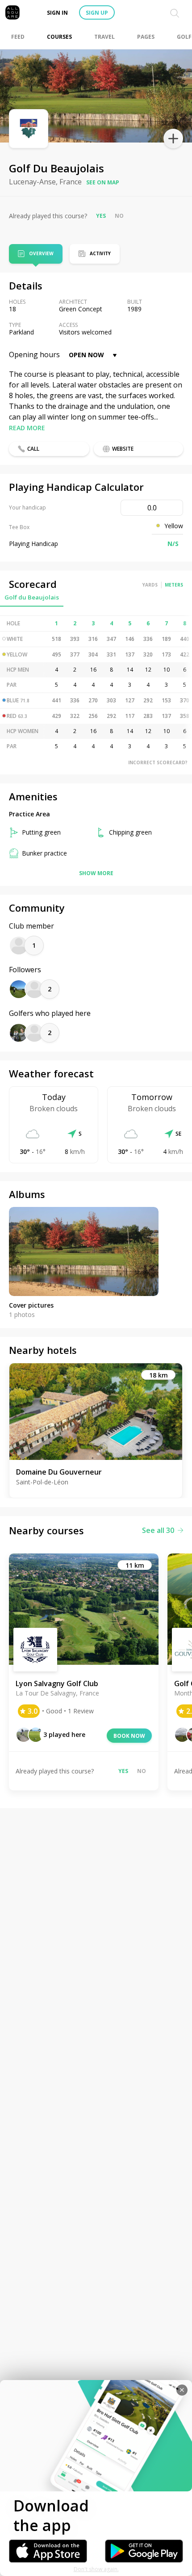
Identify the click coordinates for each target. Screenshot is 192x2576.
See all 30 (158, 1530)
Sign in (57, 13)
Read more (27, 428)
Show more (96, 873)
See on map (103, 182)
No (119, 216)
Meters (174, 585)
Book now (129, 1736)
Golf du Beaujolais (32, 597)
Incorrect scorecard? (158, 762)
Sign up (97, 13)
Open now (86, 355)
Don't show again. (96, 2569)
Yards (150, 585)
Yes (101, 216)
